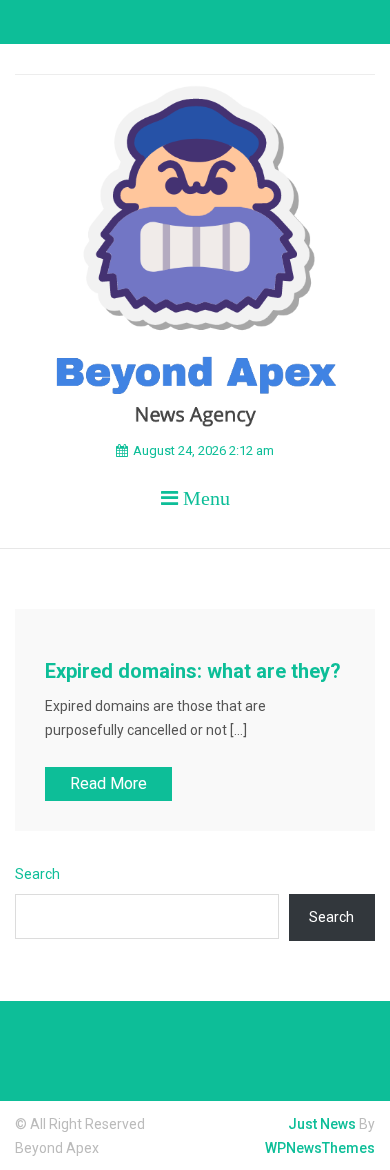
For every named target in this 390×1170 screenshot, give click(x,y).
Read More (108, 783)
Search (37, 874)
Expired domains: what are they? (193, 671)
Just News (322, 1124)
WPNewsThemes (320, 1148)
